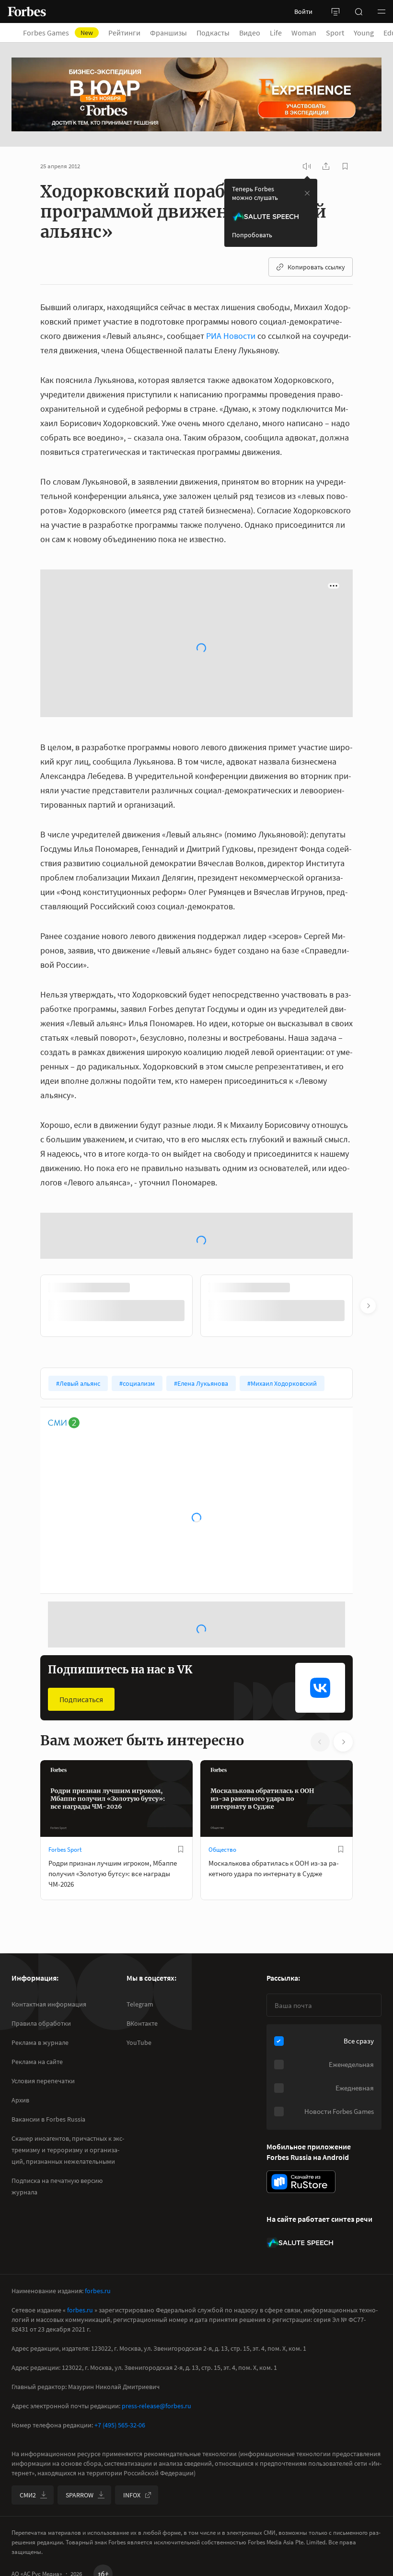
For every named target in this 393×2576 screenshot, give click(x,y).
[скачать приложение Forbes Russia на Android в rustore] (301, 2182)
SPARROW (80, 2495)
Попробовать (252, 235)
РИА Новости (231, 336)
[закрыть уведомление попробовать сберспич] (307, 193)
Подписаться (81, 1699)
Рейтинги (124, 33)
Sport (335, 33)
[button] (381, 12)
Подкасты (213, 33)
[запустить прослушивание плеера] (307, 166)
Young (364, 33)
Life (276, 33)
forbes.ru (98, 2291)
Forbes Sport (65, 1850)
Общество (222, 1850)
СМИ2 (28, 2495)
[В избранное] (181, 1849)
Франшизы (168, 33)
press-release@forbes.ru (156, 2406)
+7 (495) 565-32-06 (120, 2425)
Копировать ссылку (316, 267)
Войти (303, 12)
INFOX (132, 2495)
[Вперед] (368, 1306)
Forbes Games (58, 33)
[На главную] (27, 12)
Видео (250, 33)
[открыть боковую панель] (335, 12)
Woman (304, 33)
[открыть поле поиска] (358, 12)
